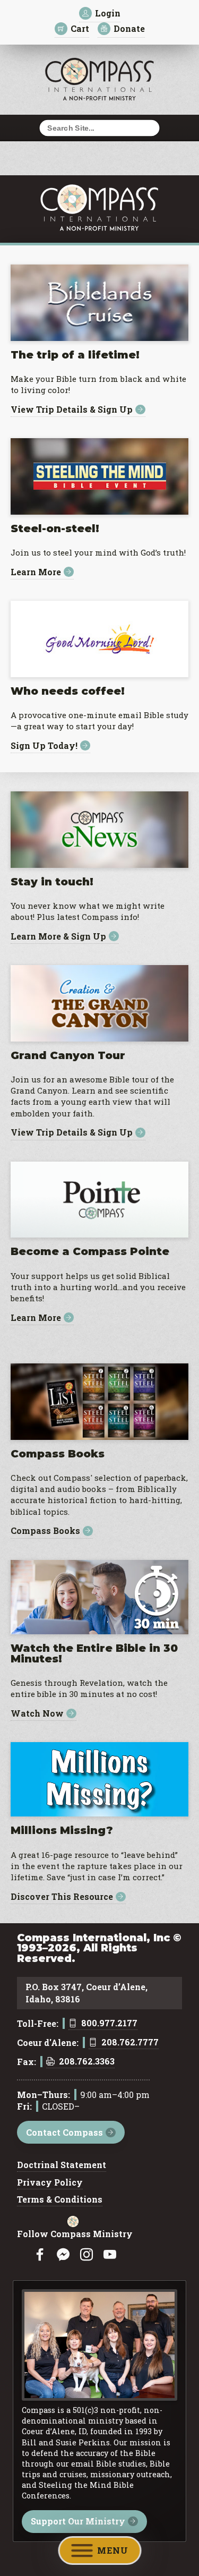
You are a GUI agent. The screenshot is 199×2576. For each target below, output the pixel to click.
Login (108, 13)
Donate (129, 28)
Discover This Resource (62, 1897)
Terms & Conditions (60, 2200)
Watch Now (37, 1714)
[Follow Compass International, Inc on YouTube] (110, 2255)
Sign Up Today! (44, 745)
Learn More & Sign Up (58, 936)
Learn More (36, 572)
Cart (80, 28)
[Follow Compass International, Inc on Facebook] (40, 2255)
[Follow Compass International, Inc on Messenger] (63, 2255)
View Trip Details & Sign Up (72, 410)
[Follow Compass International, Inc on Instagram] (86, 2255)
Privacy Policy (50, 2183)
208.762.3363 (87, 2062)
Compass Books (45, 1531)
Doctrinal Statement (62, 2165)
